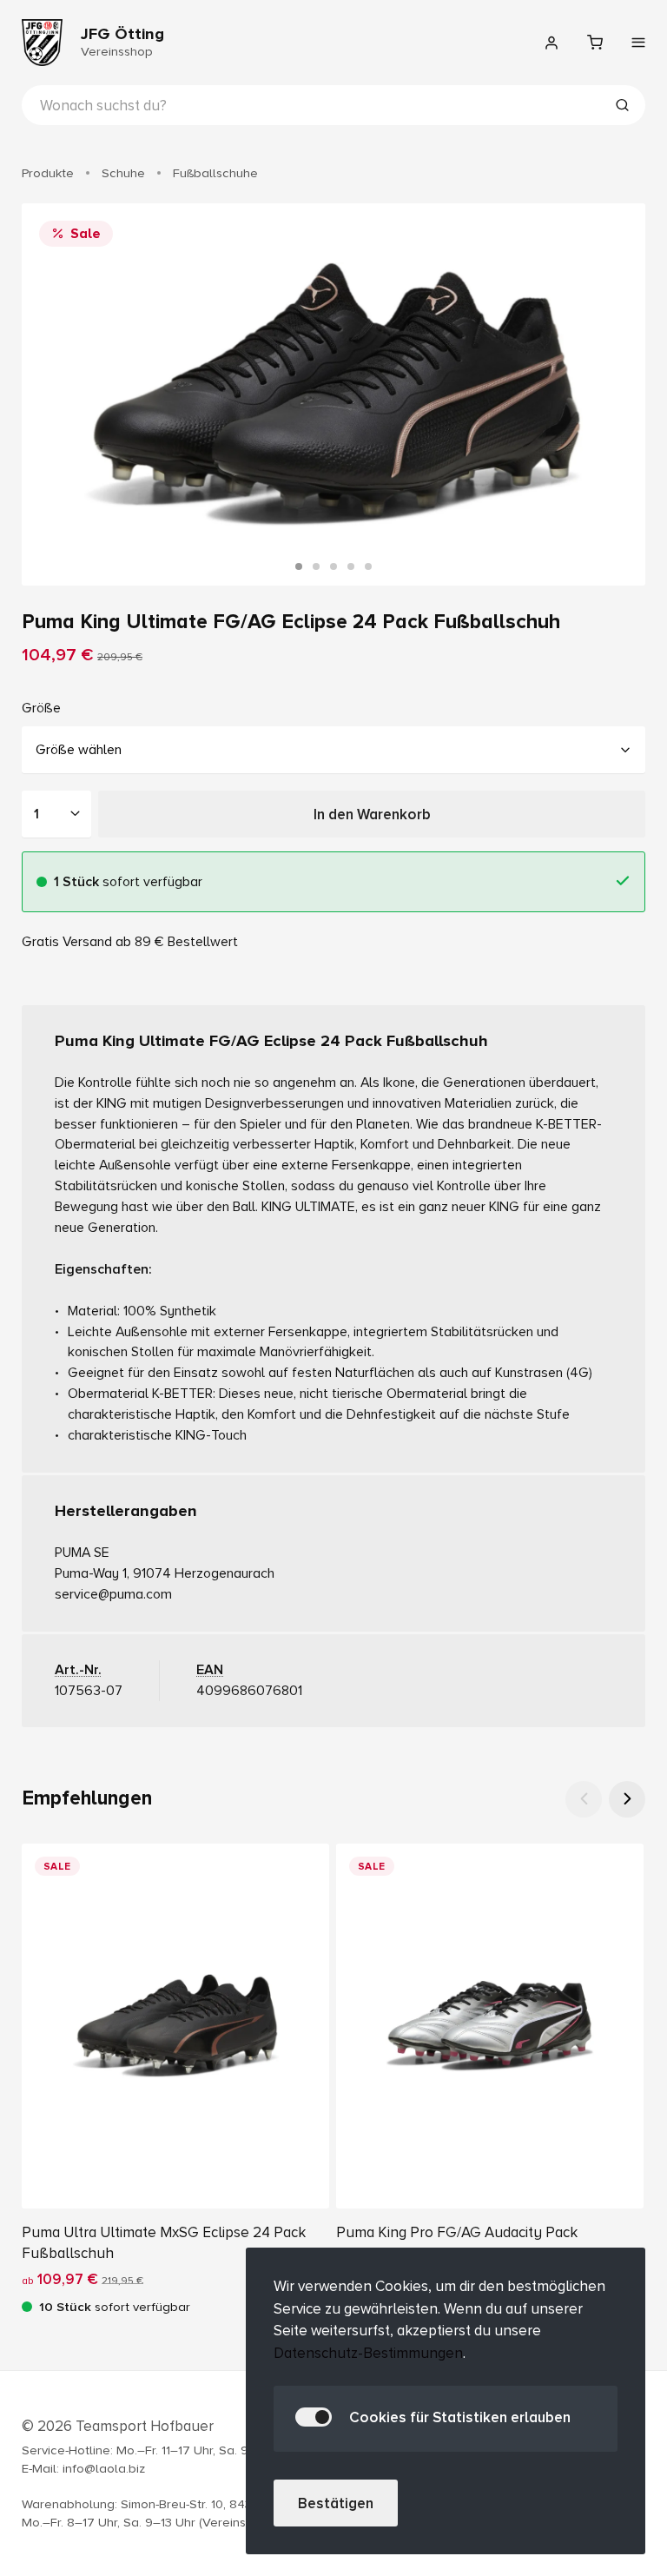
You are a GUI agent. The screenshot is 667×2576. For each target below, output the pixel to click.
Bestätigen (336, 2503)
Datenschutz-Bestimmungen (368, 2353)
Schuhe (123, 173)
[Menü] (638, 43)
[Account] (551, 43)
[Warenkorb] (595, 43)
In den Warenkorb (372, 815)
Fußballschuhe (215, 173)
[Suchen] (622, 107)
